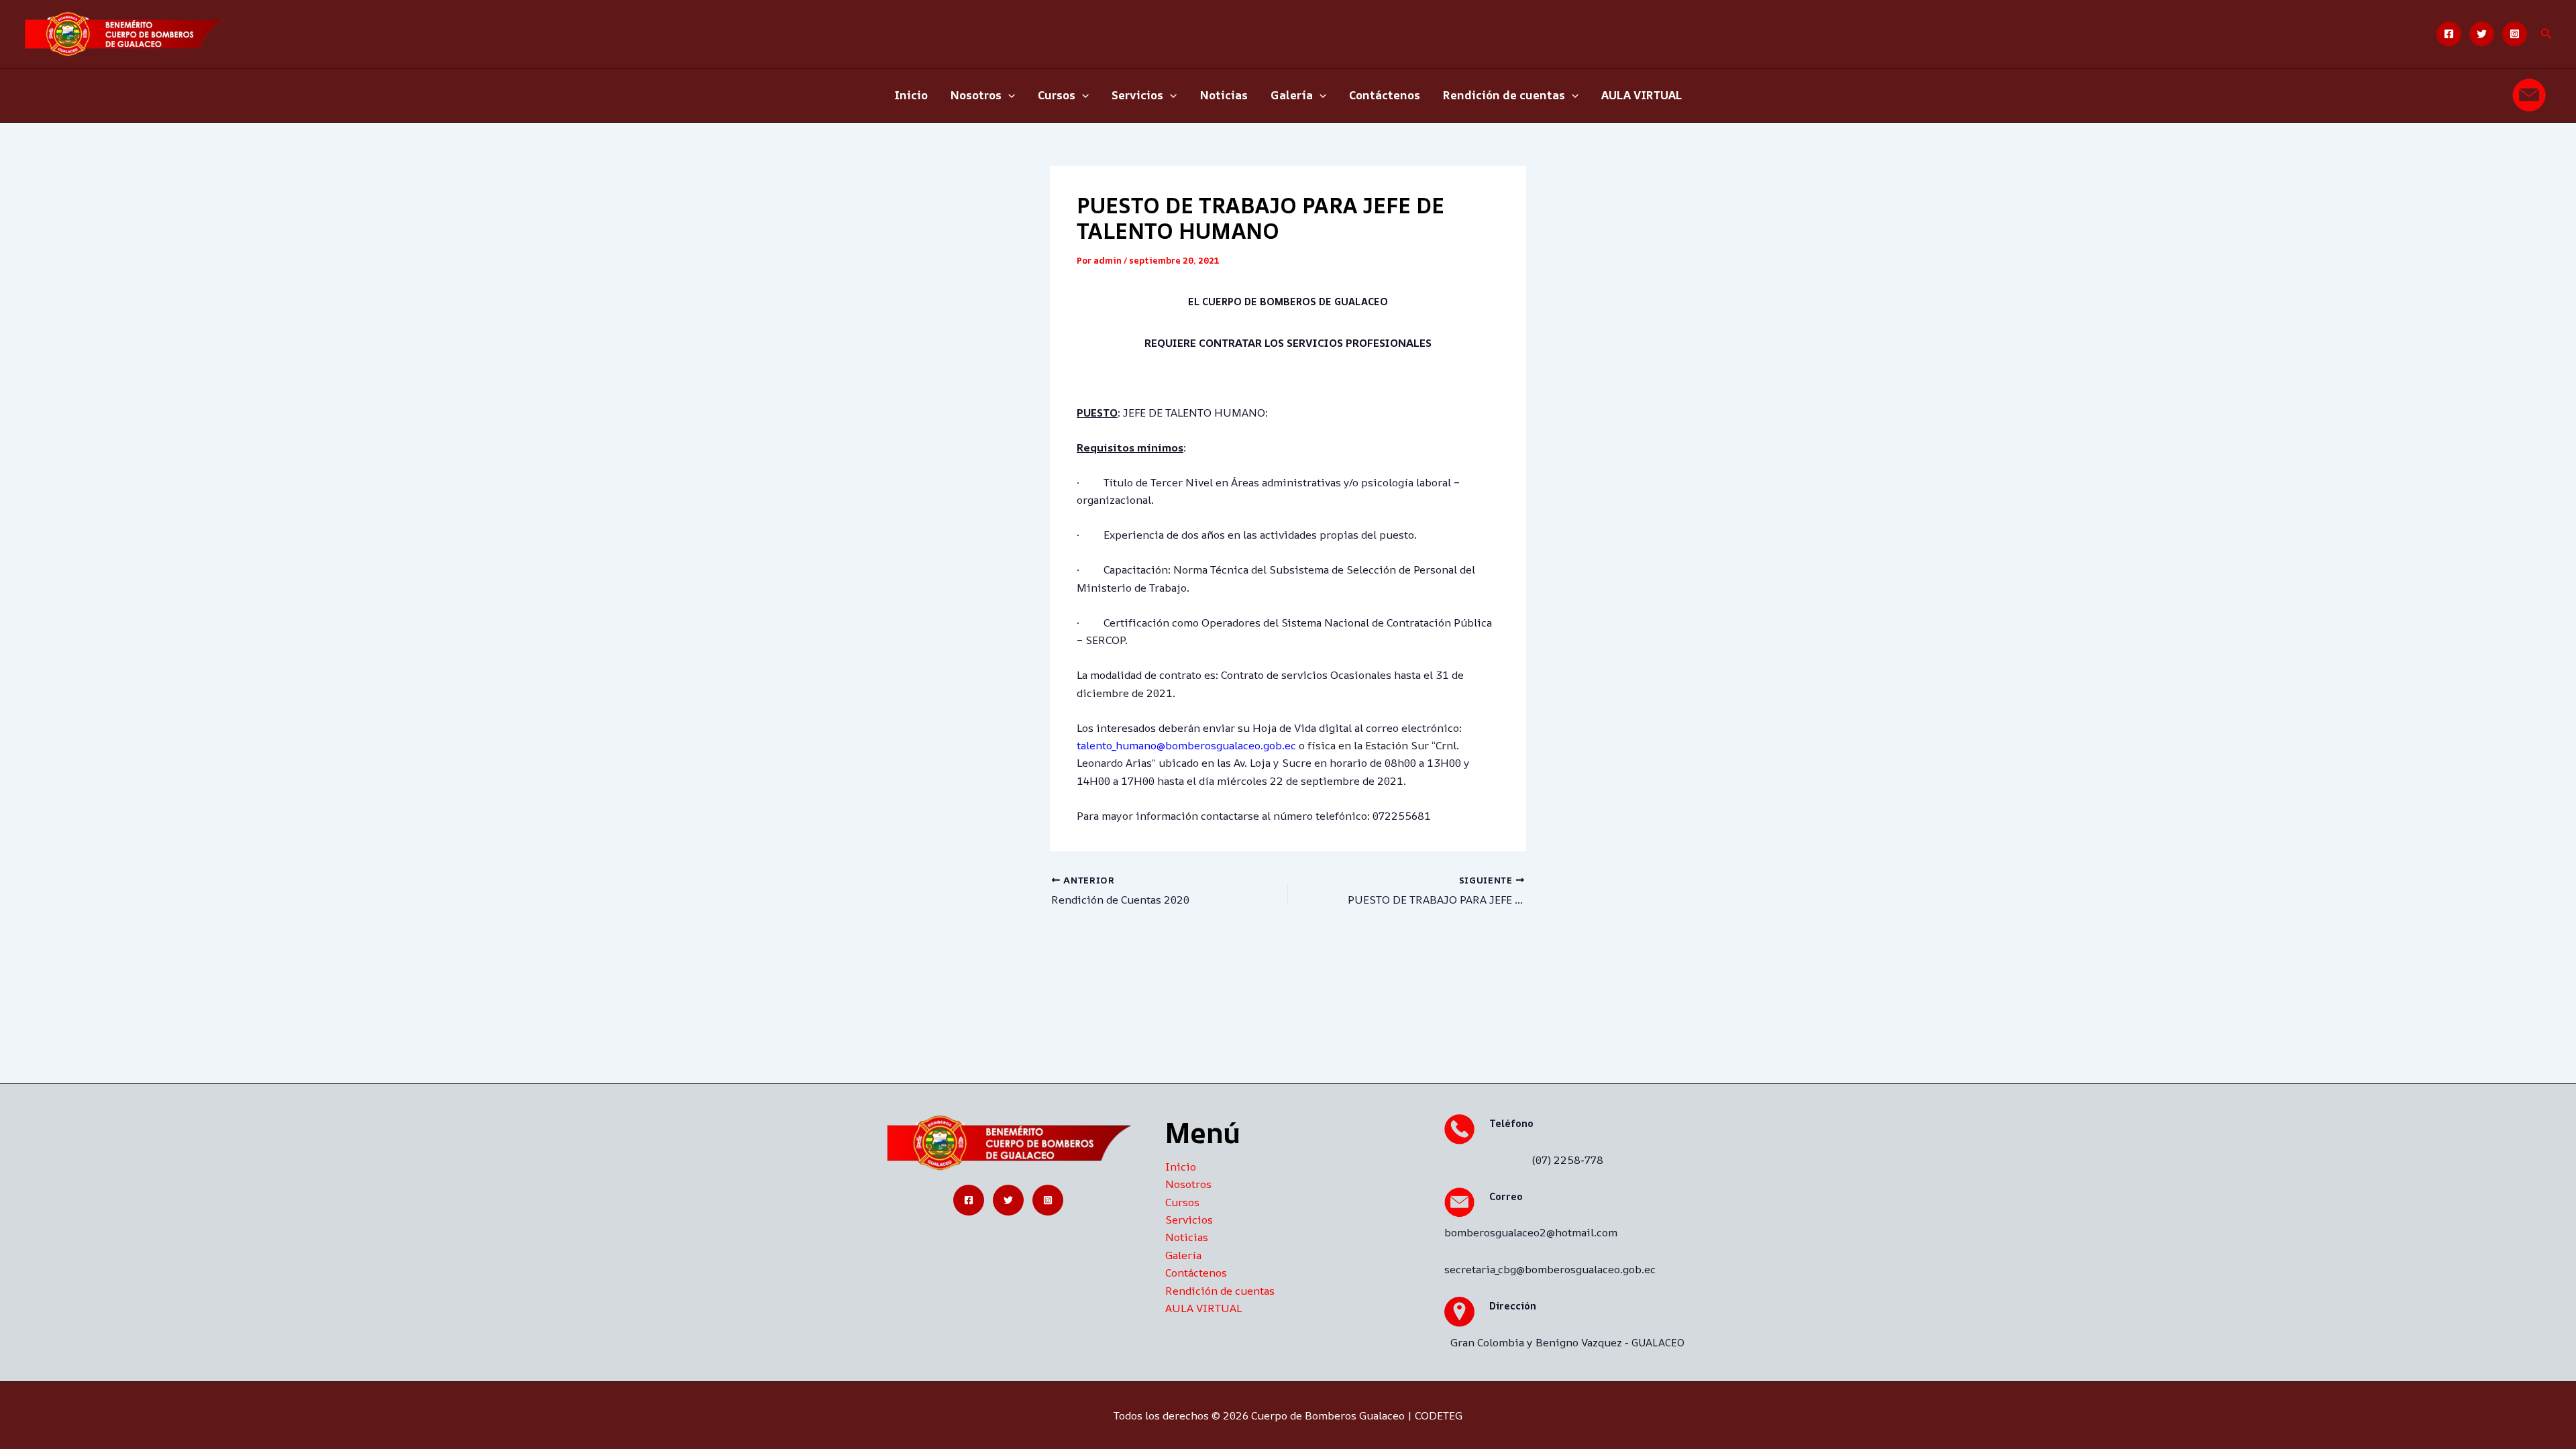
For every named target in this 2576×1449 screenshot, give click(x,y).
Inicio (911, 95)
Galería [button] (1292, 95)
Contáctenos (1385, 95)
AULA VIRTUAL (1642, 95)
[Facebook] (2449, 34)
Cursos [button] (1057, 95)
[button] (2546, 34)
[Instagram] (2515, 34)
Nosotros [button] (976, 95)
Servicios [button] (1137, 95)
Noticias (1224, 95)
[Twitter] (2482, 34)
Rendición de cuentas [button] (1504, 95)
